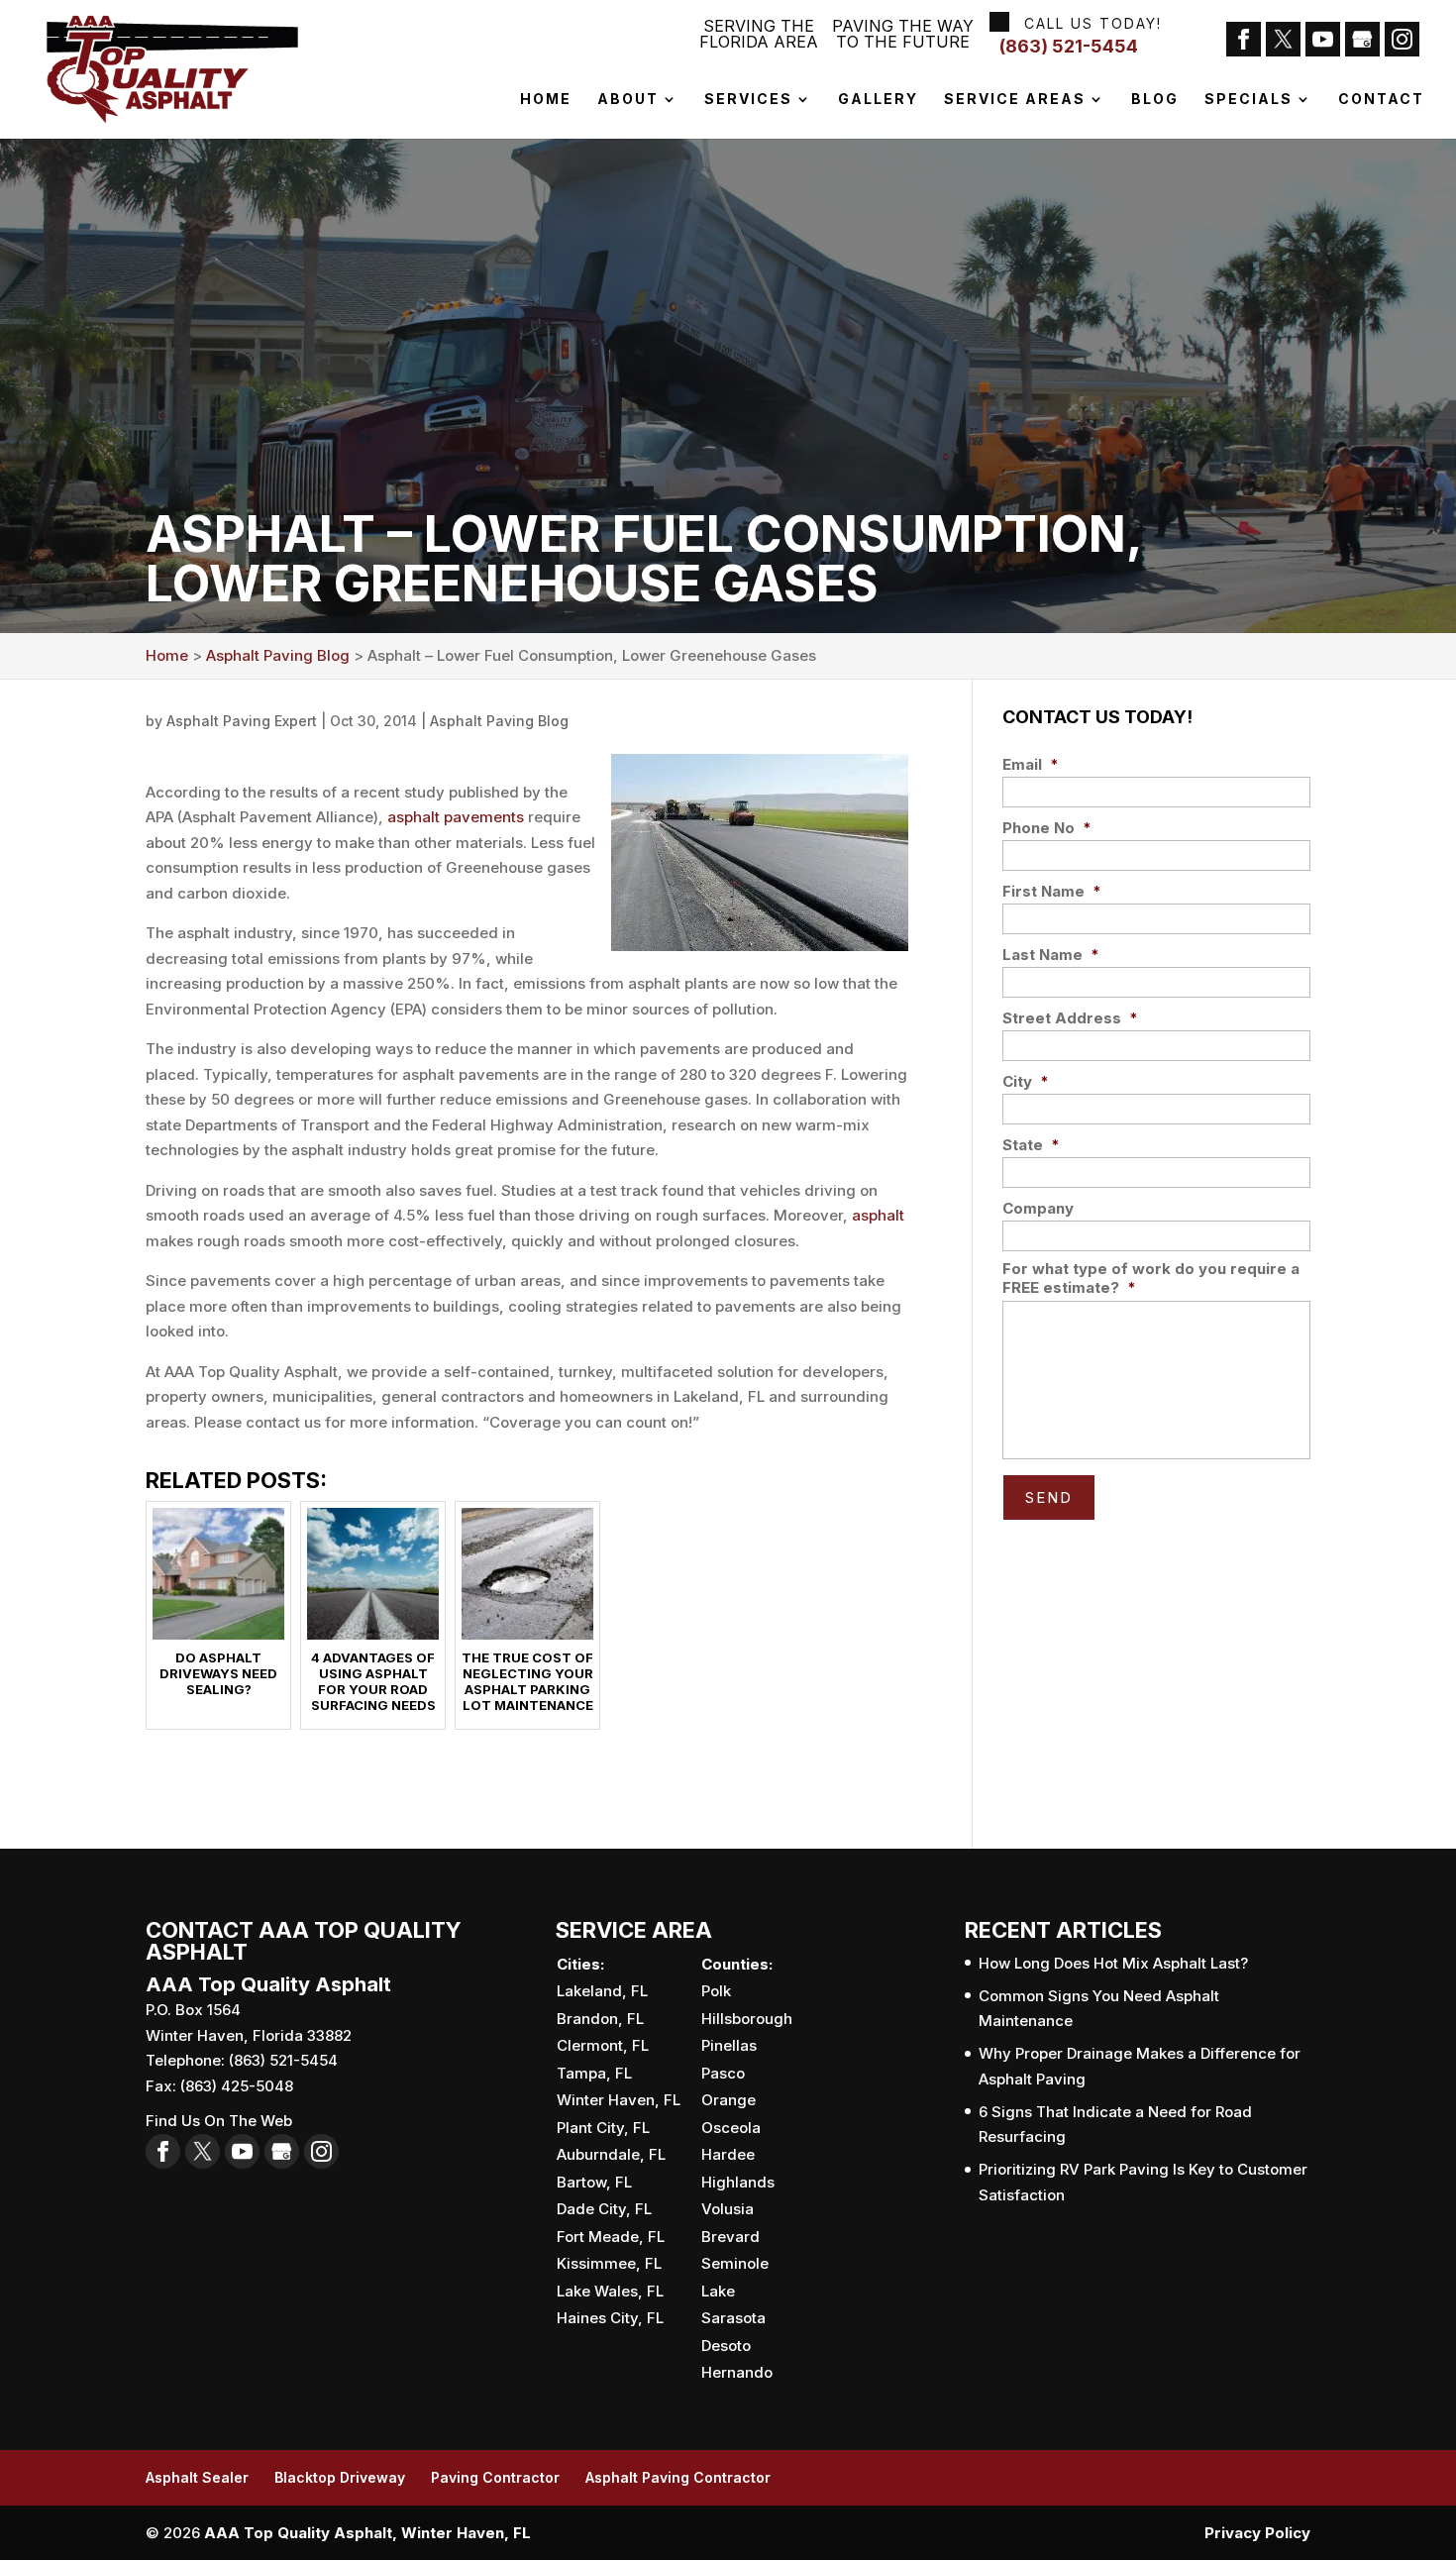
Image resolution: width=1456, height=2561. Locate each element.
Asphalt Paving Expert (242, 721)
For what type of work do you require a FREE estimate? (1151, 1279)
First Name (1052, 891)
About (628, 100)
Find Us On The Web (219, 2121)
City (1026, 1081)
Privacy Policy (1257, 2533)
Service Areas (1015, 100)
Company (1038, 1208)
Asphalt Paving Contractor (678, 2477)
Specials (1248, 100)
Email (1031, 764)
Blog (1155, 100)
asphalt (878, 1215)
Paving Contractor (495, 2477)
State (1031, 1145)
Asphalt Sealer (197, 2477)
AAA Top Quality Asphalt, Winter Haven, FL (367, 2533)
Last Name (1051, 955)
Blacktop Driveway (340, 2477)
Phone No (1047, 828)
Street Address (1070, 1018)
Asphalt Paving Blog (499, 721)
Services (748, 100)
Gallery (878, 100)
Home (546, 100)
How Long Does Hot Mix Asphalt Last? (1113, 1963)
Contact (1381, 100)
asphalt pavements (456, 817)
